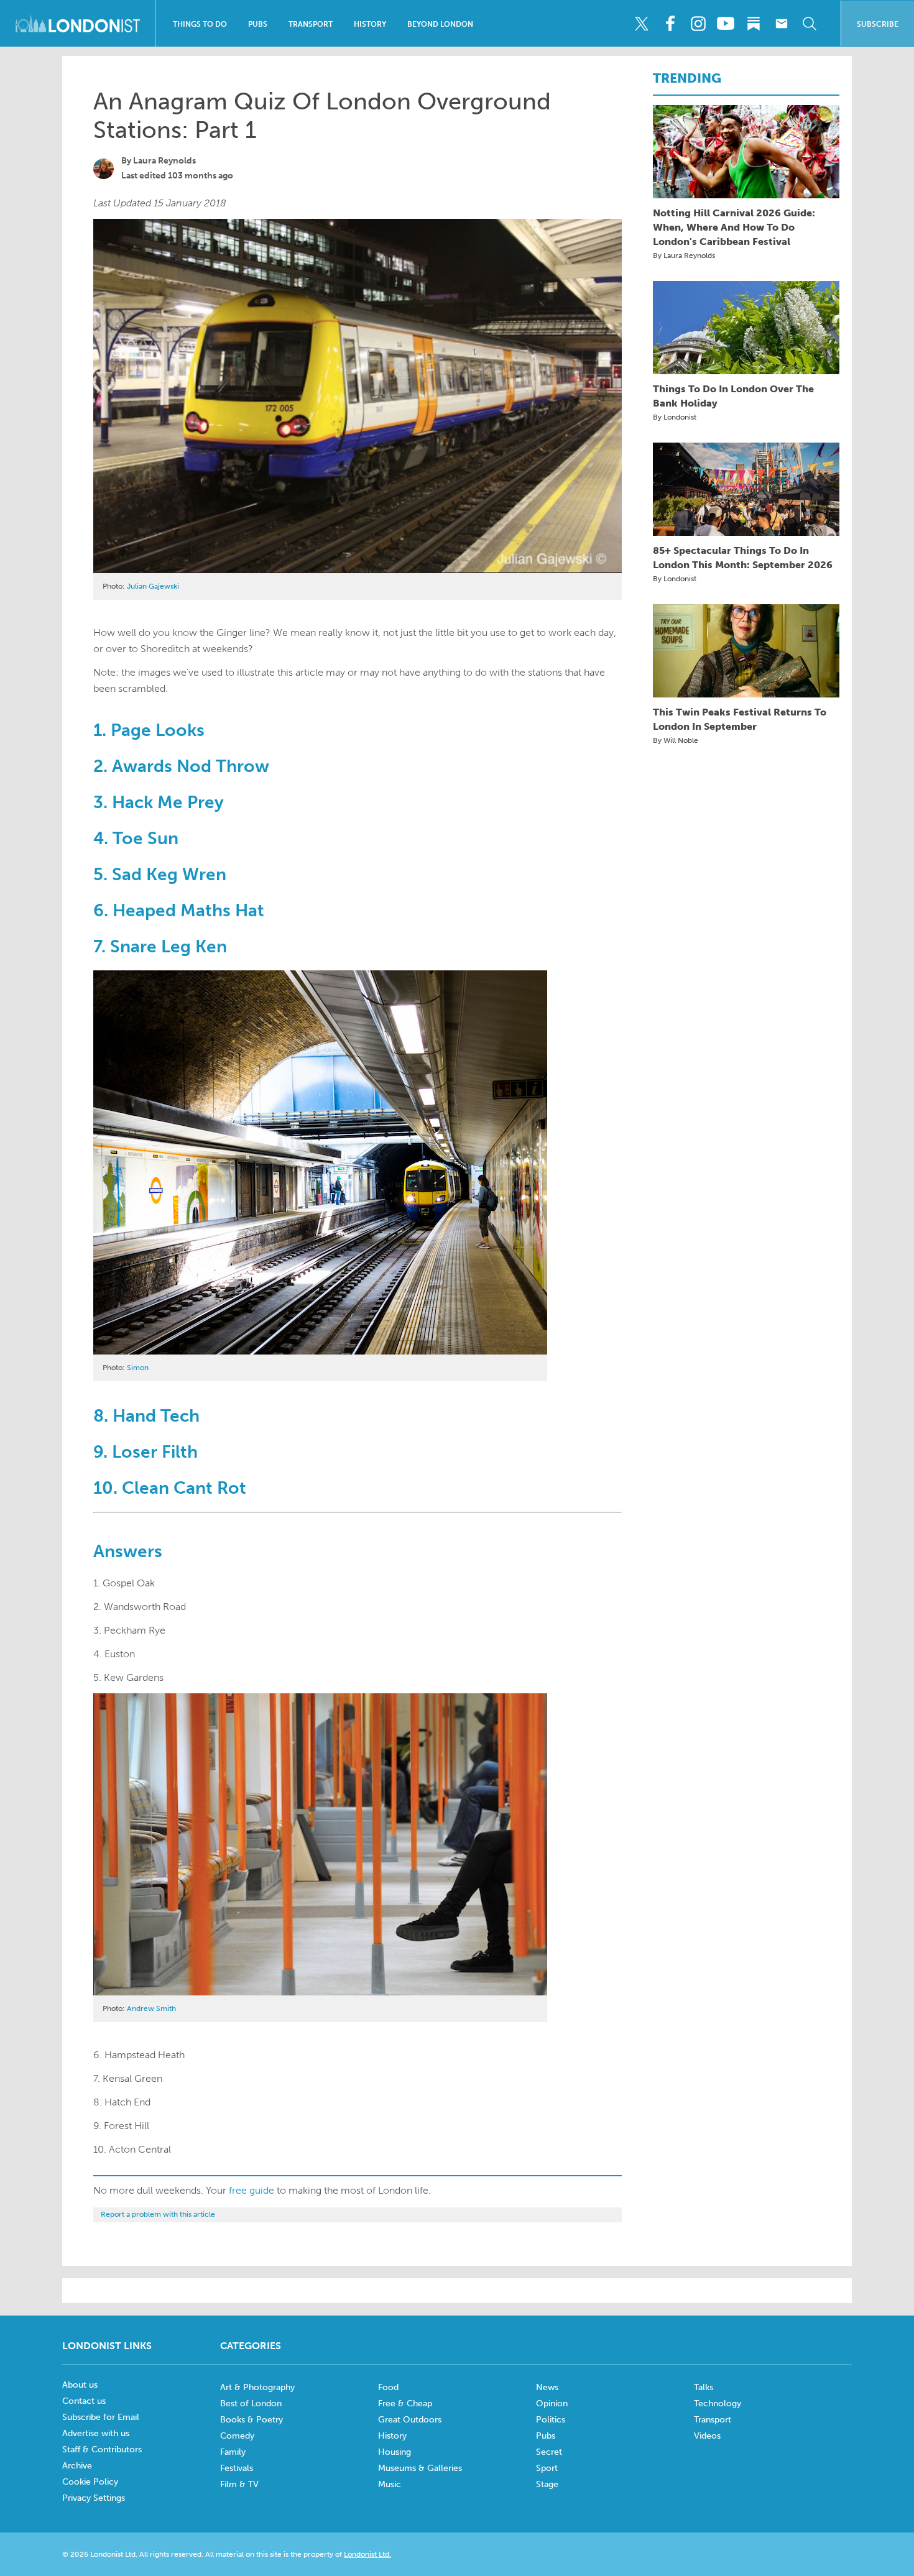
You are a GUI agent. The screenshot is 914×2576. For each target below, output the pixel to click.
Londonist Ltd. (367, 2554)
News (547, 2387)
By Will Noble (676, 740)
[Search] (810, 24)
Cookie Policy (90, 2482)
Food (388, 2387)
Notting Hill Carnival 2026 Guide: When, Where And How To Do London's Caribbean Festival (734, 227)
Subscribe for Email (101, 2417)
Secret (549, 2452)
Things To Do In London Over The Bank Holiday (733, 396)
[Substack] (754, 24)
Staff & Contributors (102, 2449)
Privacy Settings (94, 2498)
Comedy (237, 2436)
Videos (707, 2436)
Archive (77, 2466)
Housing (395, 2452)
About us (80, 2385)
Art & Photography (257, 2387)
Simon (138, 1368)
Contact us (84, 2401)
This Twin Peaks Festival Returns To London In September (740, 719)
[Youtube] (726, 24)
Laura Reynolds (164, 161)
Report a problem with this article (158, 2214)
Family (233, 2452)
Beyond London (440, 24)
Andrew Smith (151, 2008)
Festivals (237, 2468)
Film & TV (239, 2484)
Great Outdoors (410, 2420)
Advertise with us (96, 2433)
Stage (547, 2484)
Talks (704, 2387)
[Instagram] (698, 24)
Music (390, 2484)
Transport (311, 24)
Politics (551, 2420)
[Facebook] (670, 24)
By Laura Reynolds (684, 255)
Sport (547, 2468)
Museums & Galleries (420, 2468)
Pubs (258, 24)
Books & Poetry (252, 2420)
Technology (718, 2403)
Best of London (251, 2403)
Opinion (552, 2403)
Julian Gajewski (153, 586)
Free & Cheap (405, 2403)
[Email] (782, 24)
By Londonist (675, 417)
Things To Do (200, 24)
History (370, 24)
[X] (642, 24)
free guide (252, 2190)
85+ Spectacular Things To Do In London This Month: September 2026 (743, 558)
